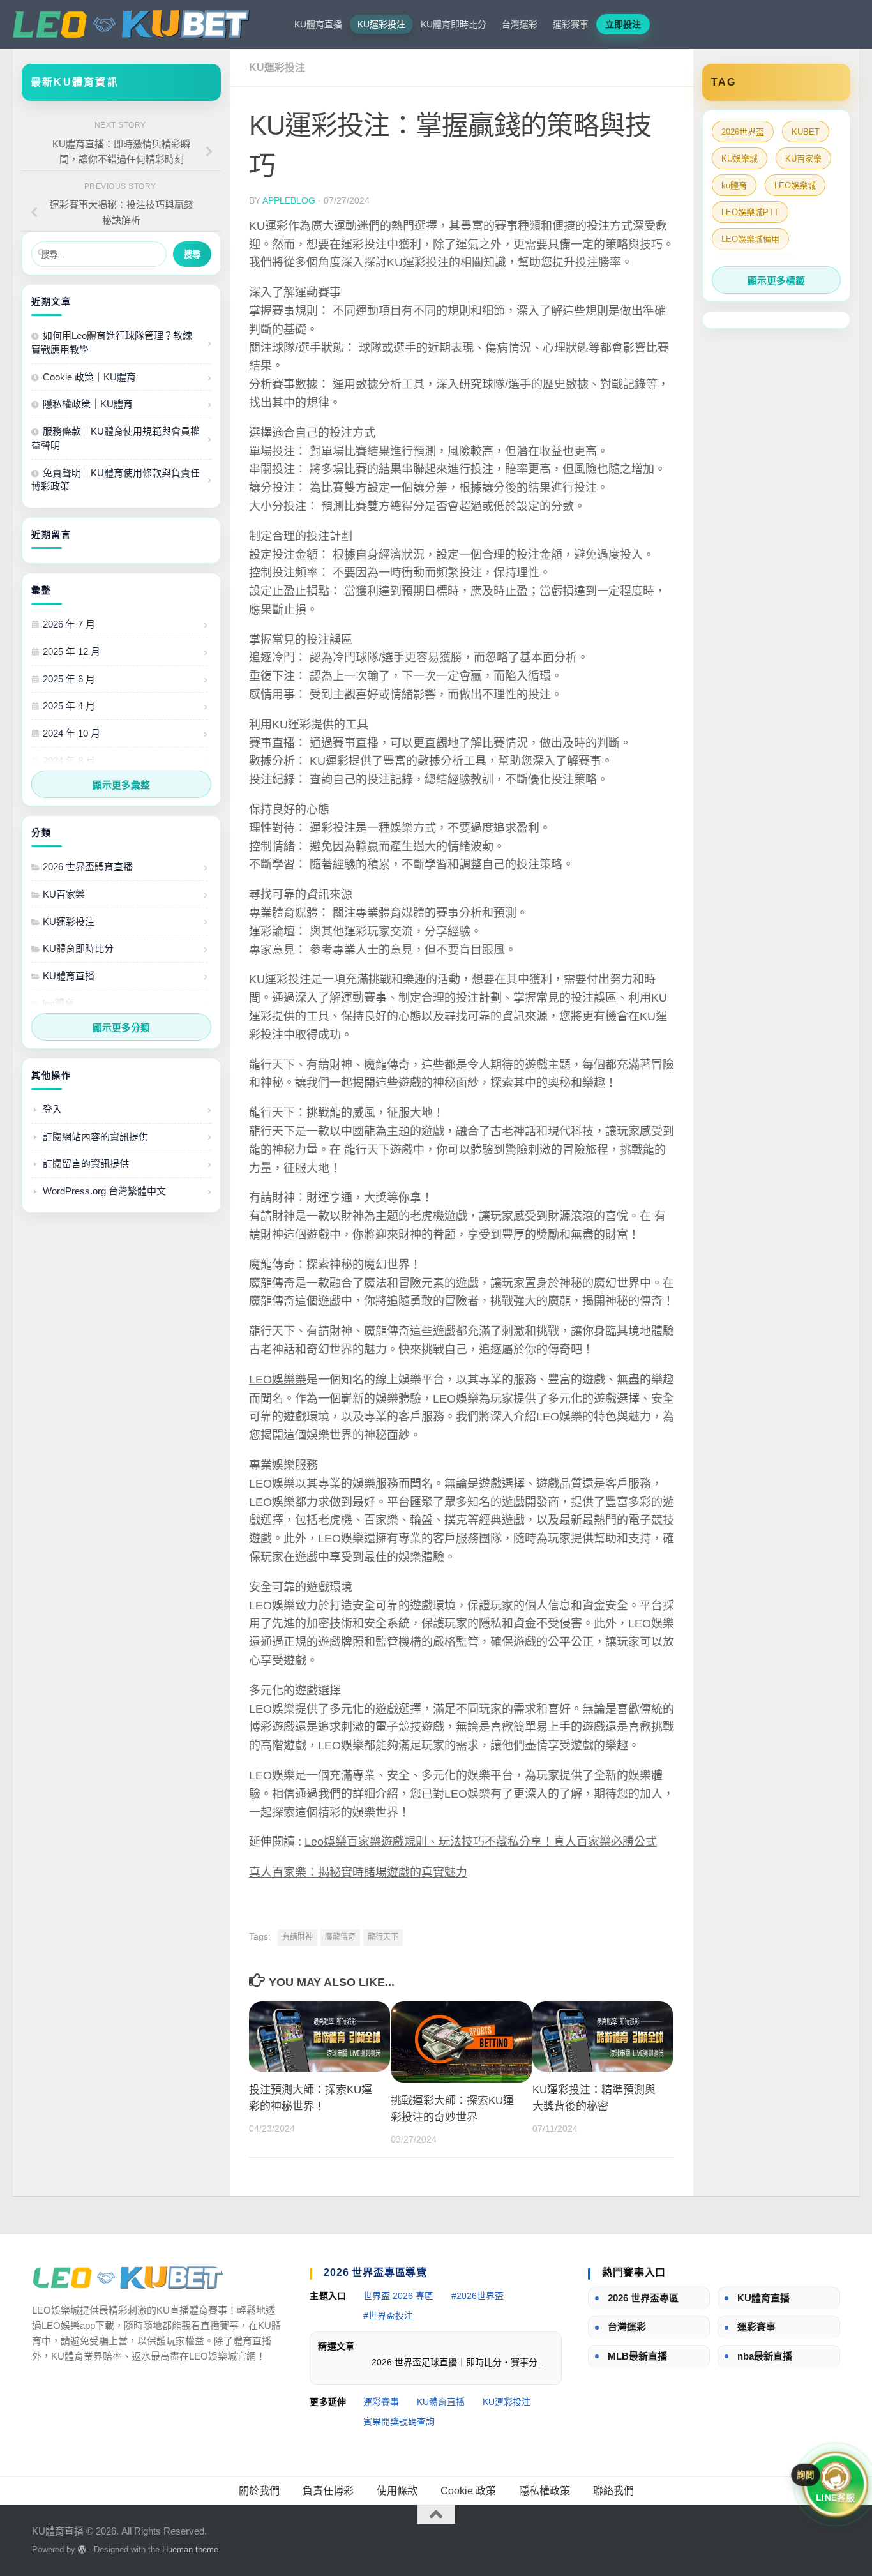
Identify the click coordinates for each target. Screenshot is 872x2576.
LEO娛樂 (272, 1380)
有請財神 (297, 1937)
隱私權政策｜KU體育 (88, 404)
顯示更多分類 (121, 1028)
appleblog (289, 200)
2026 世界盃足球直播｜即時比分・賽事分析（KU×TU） (462, 2362)
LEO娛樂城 (795, 185)
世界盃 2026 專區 (398, 2296)
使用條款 (397, 2491)
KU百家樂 (64, 894)
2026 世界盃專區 (643, 2298)
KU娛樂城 (740, 159)
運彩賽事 (571, 24)
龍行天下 (383, 1937)
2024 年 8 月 (69, 761)
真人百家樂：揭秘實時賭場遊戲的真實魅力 (358, 1872)
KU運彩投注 (381, 24)
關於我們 (259, 2491)
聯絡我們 (613, 2491)
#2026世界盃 (477, 2296)
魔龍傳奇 (340, 1937)
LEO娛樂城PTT (750, 212)
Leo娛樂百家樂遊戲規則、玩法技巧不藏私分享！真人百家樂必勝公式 (481, 1842)
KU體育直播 (318, 24)
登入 (52, 1109)
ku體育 (734, 185)
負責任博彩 (328, 2491)
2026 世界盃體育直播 (88, 867)
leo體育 (58, 1003)
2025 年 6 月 (69, 679)
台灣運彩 (520, 24)
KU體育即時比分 (454, 24)
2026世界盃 (743, 132)
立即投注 (623, 24)
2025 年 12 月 (71, 652)
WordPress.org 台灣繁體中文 (104, 1191)
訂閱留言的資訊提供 (86, 1164)
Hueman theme (190, 2550)
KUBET (806, 132)
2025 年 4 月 (69, 706)
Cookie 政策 (468, 2491)
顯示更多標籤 (776, 281)
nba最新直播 (765, 2356)
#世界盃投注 (388, 2316)
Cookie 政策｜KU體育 (89, 377)
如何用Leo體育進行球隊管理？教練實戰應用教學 (112, 343)
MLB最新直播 (637, 2356)
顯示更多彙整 (121, 785)
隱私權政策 (545, 2491)
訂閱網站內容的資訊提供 (95, 1137)
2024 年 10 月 (71, 733)
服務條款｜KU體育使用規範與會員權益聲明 (116, 438)
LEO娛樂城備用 (750, 239)
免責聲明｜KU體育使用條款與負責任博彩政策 (116, 480)
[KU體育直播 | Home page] (131, 24)
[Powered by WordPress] (82, 2550)
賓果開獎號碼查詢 (399, 2422)
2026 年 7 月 (69, 624)
